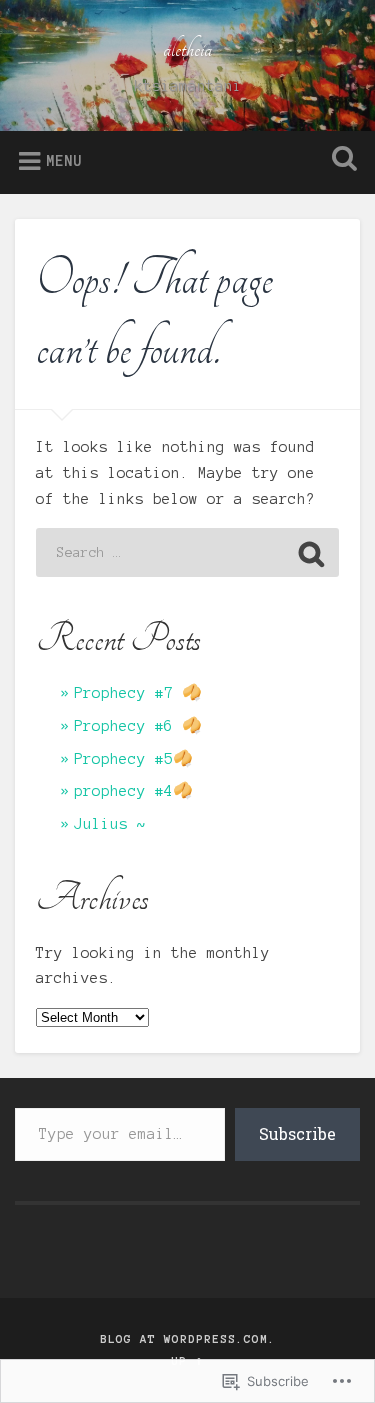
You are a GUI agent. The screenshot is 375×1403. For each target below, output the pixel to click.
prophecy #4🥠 (133, 791)
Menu (64, 161)
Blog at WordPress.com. (188, 1339)
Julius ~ (110, 824)
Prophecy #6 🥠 (138, 726)
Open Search (340, 160)
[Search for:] (188, 552)
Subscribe (297, 1133)
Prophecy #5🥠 (133, 759)
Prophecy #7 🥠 (138, 693)
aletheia (187, 49)
